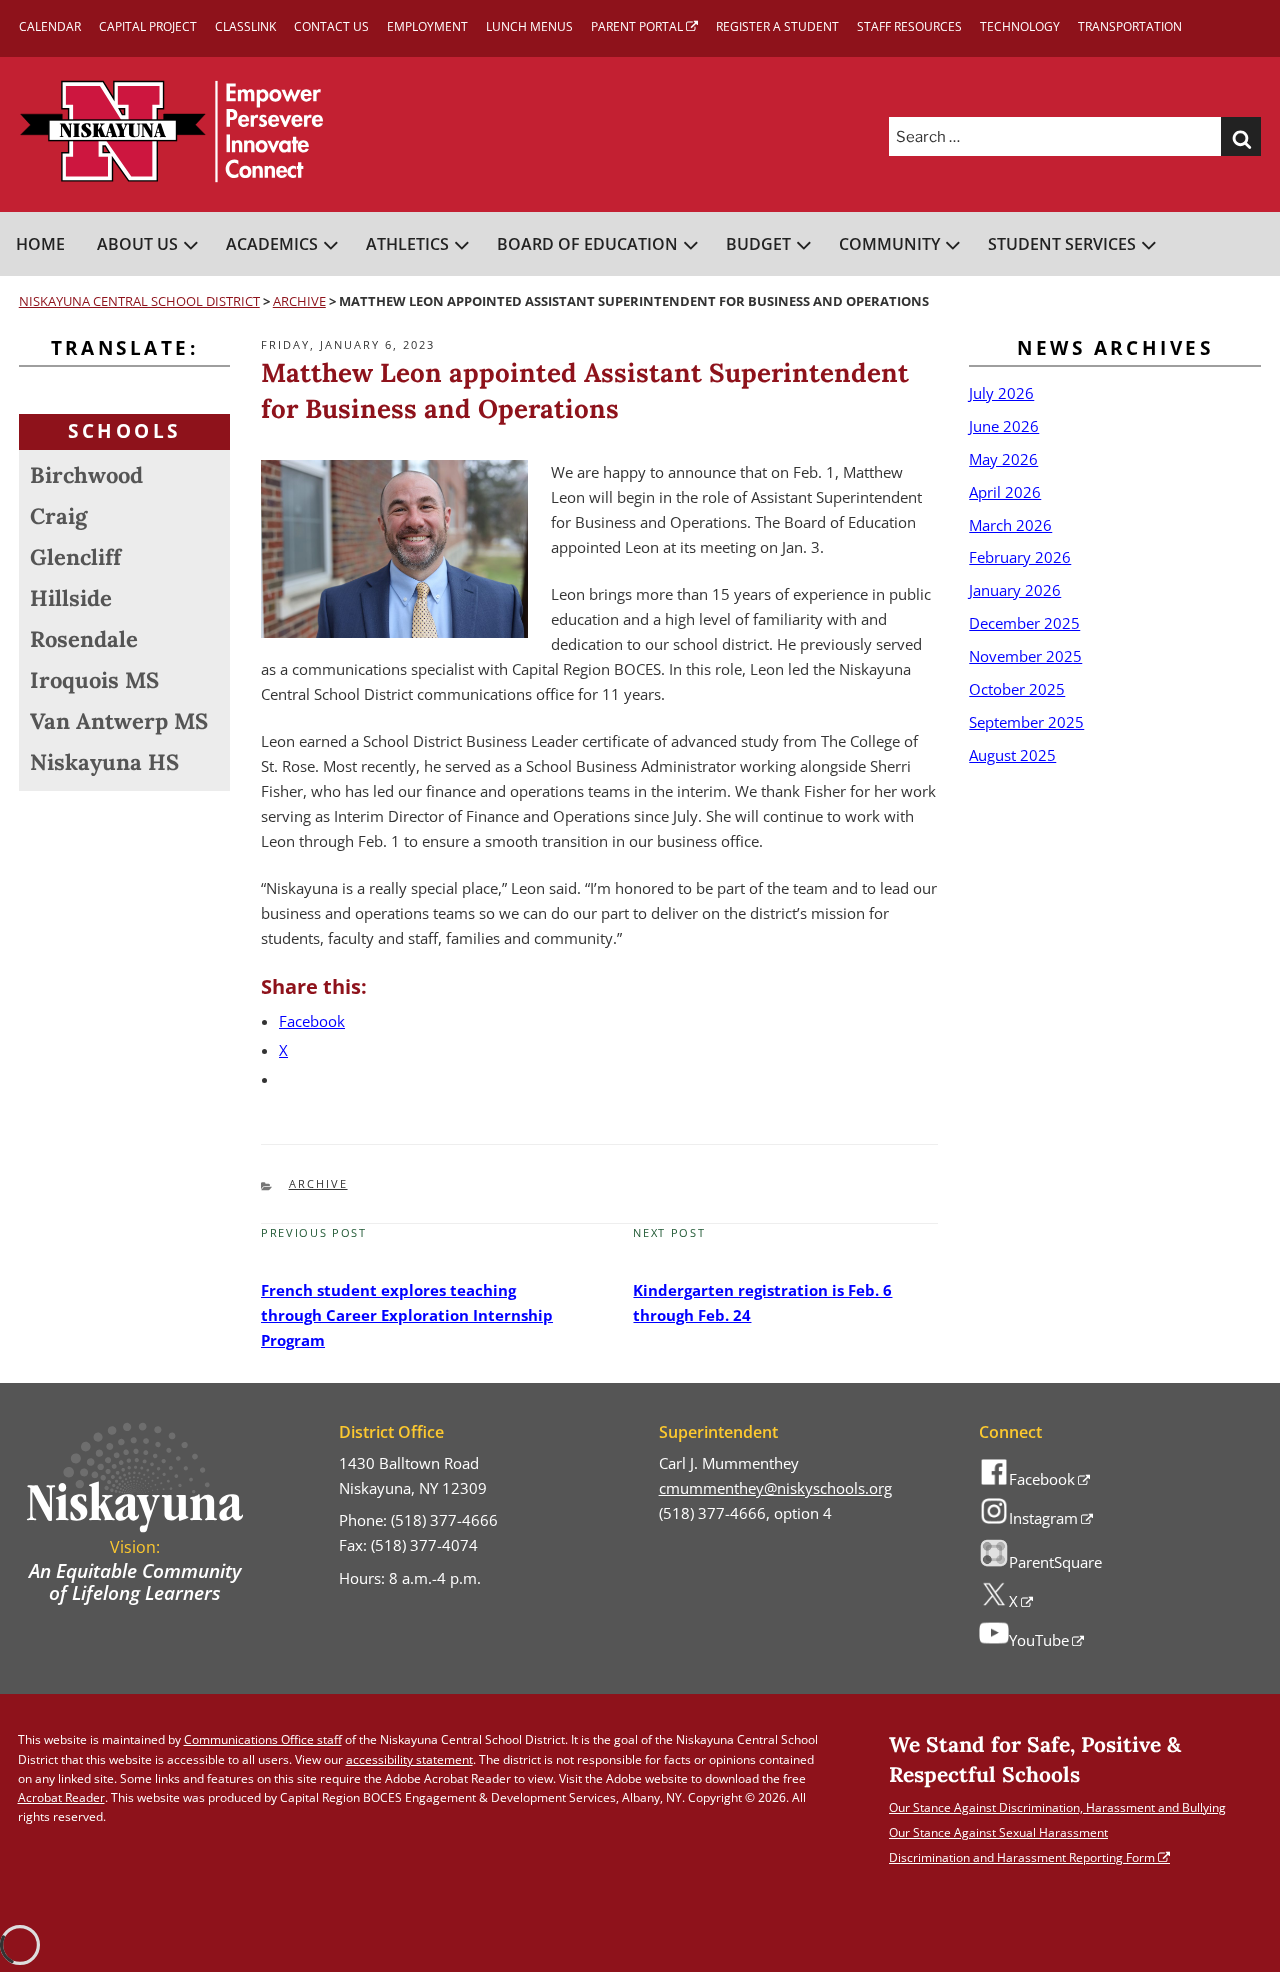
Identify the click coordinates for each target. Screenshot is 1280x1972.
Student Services (1062, 244)
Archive (318, 1183)
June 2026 (1004, 426)
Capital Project (148, 26)
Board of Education (587, 244)
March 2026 (1010, 525)
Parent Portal (637, 26)
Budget (758, 244)
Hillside (71, 598)
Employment (427, 26)
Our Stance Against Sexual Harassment (998, 1832)
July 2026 (1001, 393)
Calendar (50, 26)
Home (40, 244)
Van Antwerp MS (119, 721)
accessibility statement (409, 1759)
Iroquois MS (94, 680)
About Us (137, 244)
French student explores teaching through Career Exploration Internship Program (407, 1315)
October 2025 (1017, 689)
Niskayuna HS (104, 762)
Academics (272, 244)
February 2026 (1020, 557)
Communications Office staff (263, 1739)
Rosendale (84, 639)
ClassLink (245, 26)
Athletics (407, 244)
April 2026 (1005, 492)
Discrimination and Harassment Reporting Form (1022, 1857)
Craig (58, 516)
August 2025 (1012, 755)
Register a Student (777, 26)
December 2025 (1024, 623)
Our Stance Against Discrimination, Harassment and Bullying (1057, 1807)
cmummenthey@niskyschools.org (775, 1488)
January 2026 (1015, 590)
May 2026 (1003, 459)
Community (889, 244)
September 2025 (1026, 722)
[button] (1241, 137)
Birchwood (86, 475)
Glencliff (75, 557)
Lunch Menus (529, 26)
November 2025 (1025, 656)
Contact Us (331, 26)
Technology (1020, 26)
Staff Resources (909, 26)
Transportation (1130, 26)
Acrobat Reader (61, 1797)
